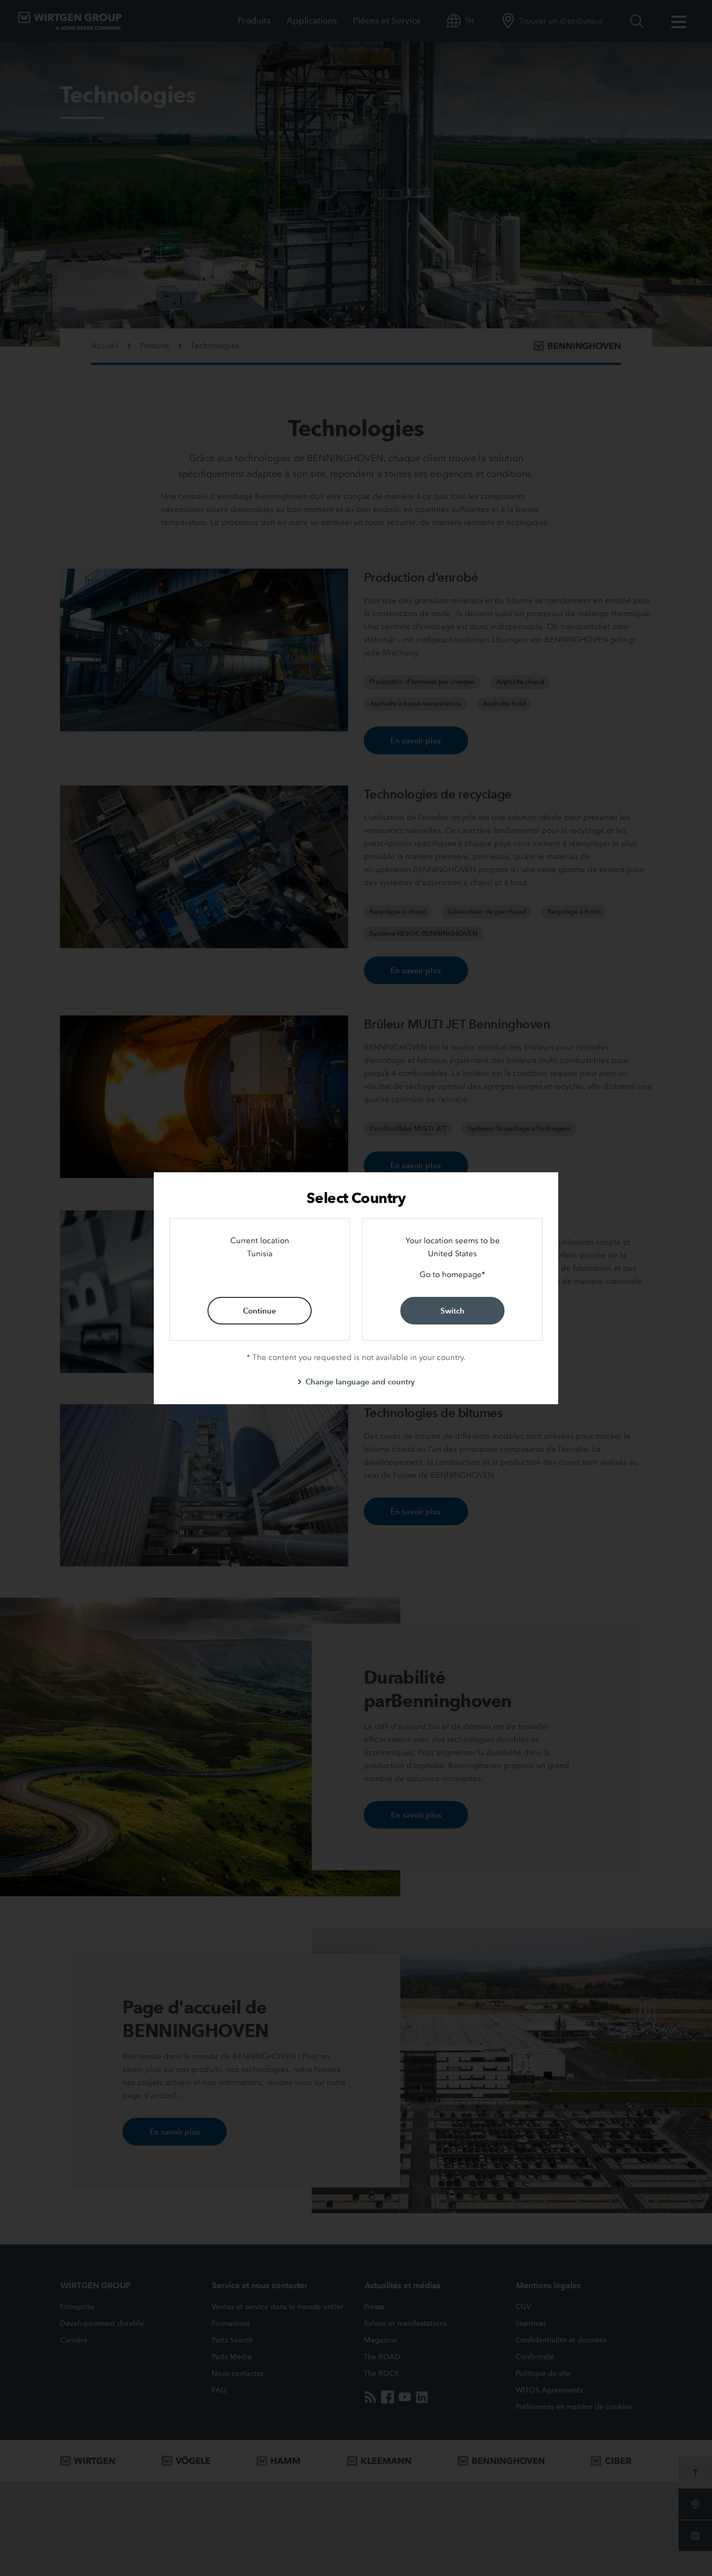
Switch (452, 1311)
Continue (260, 1311)
